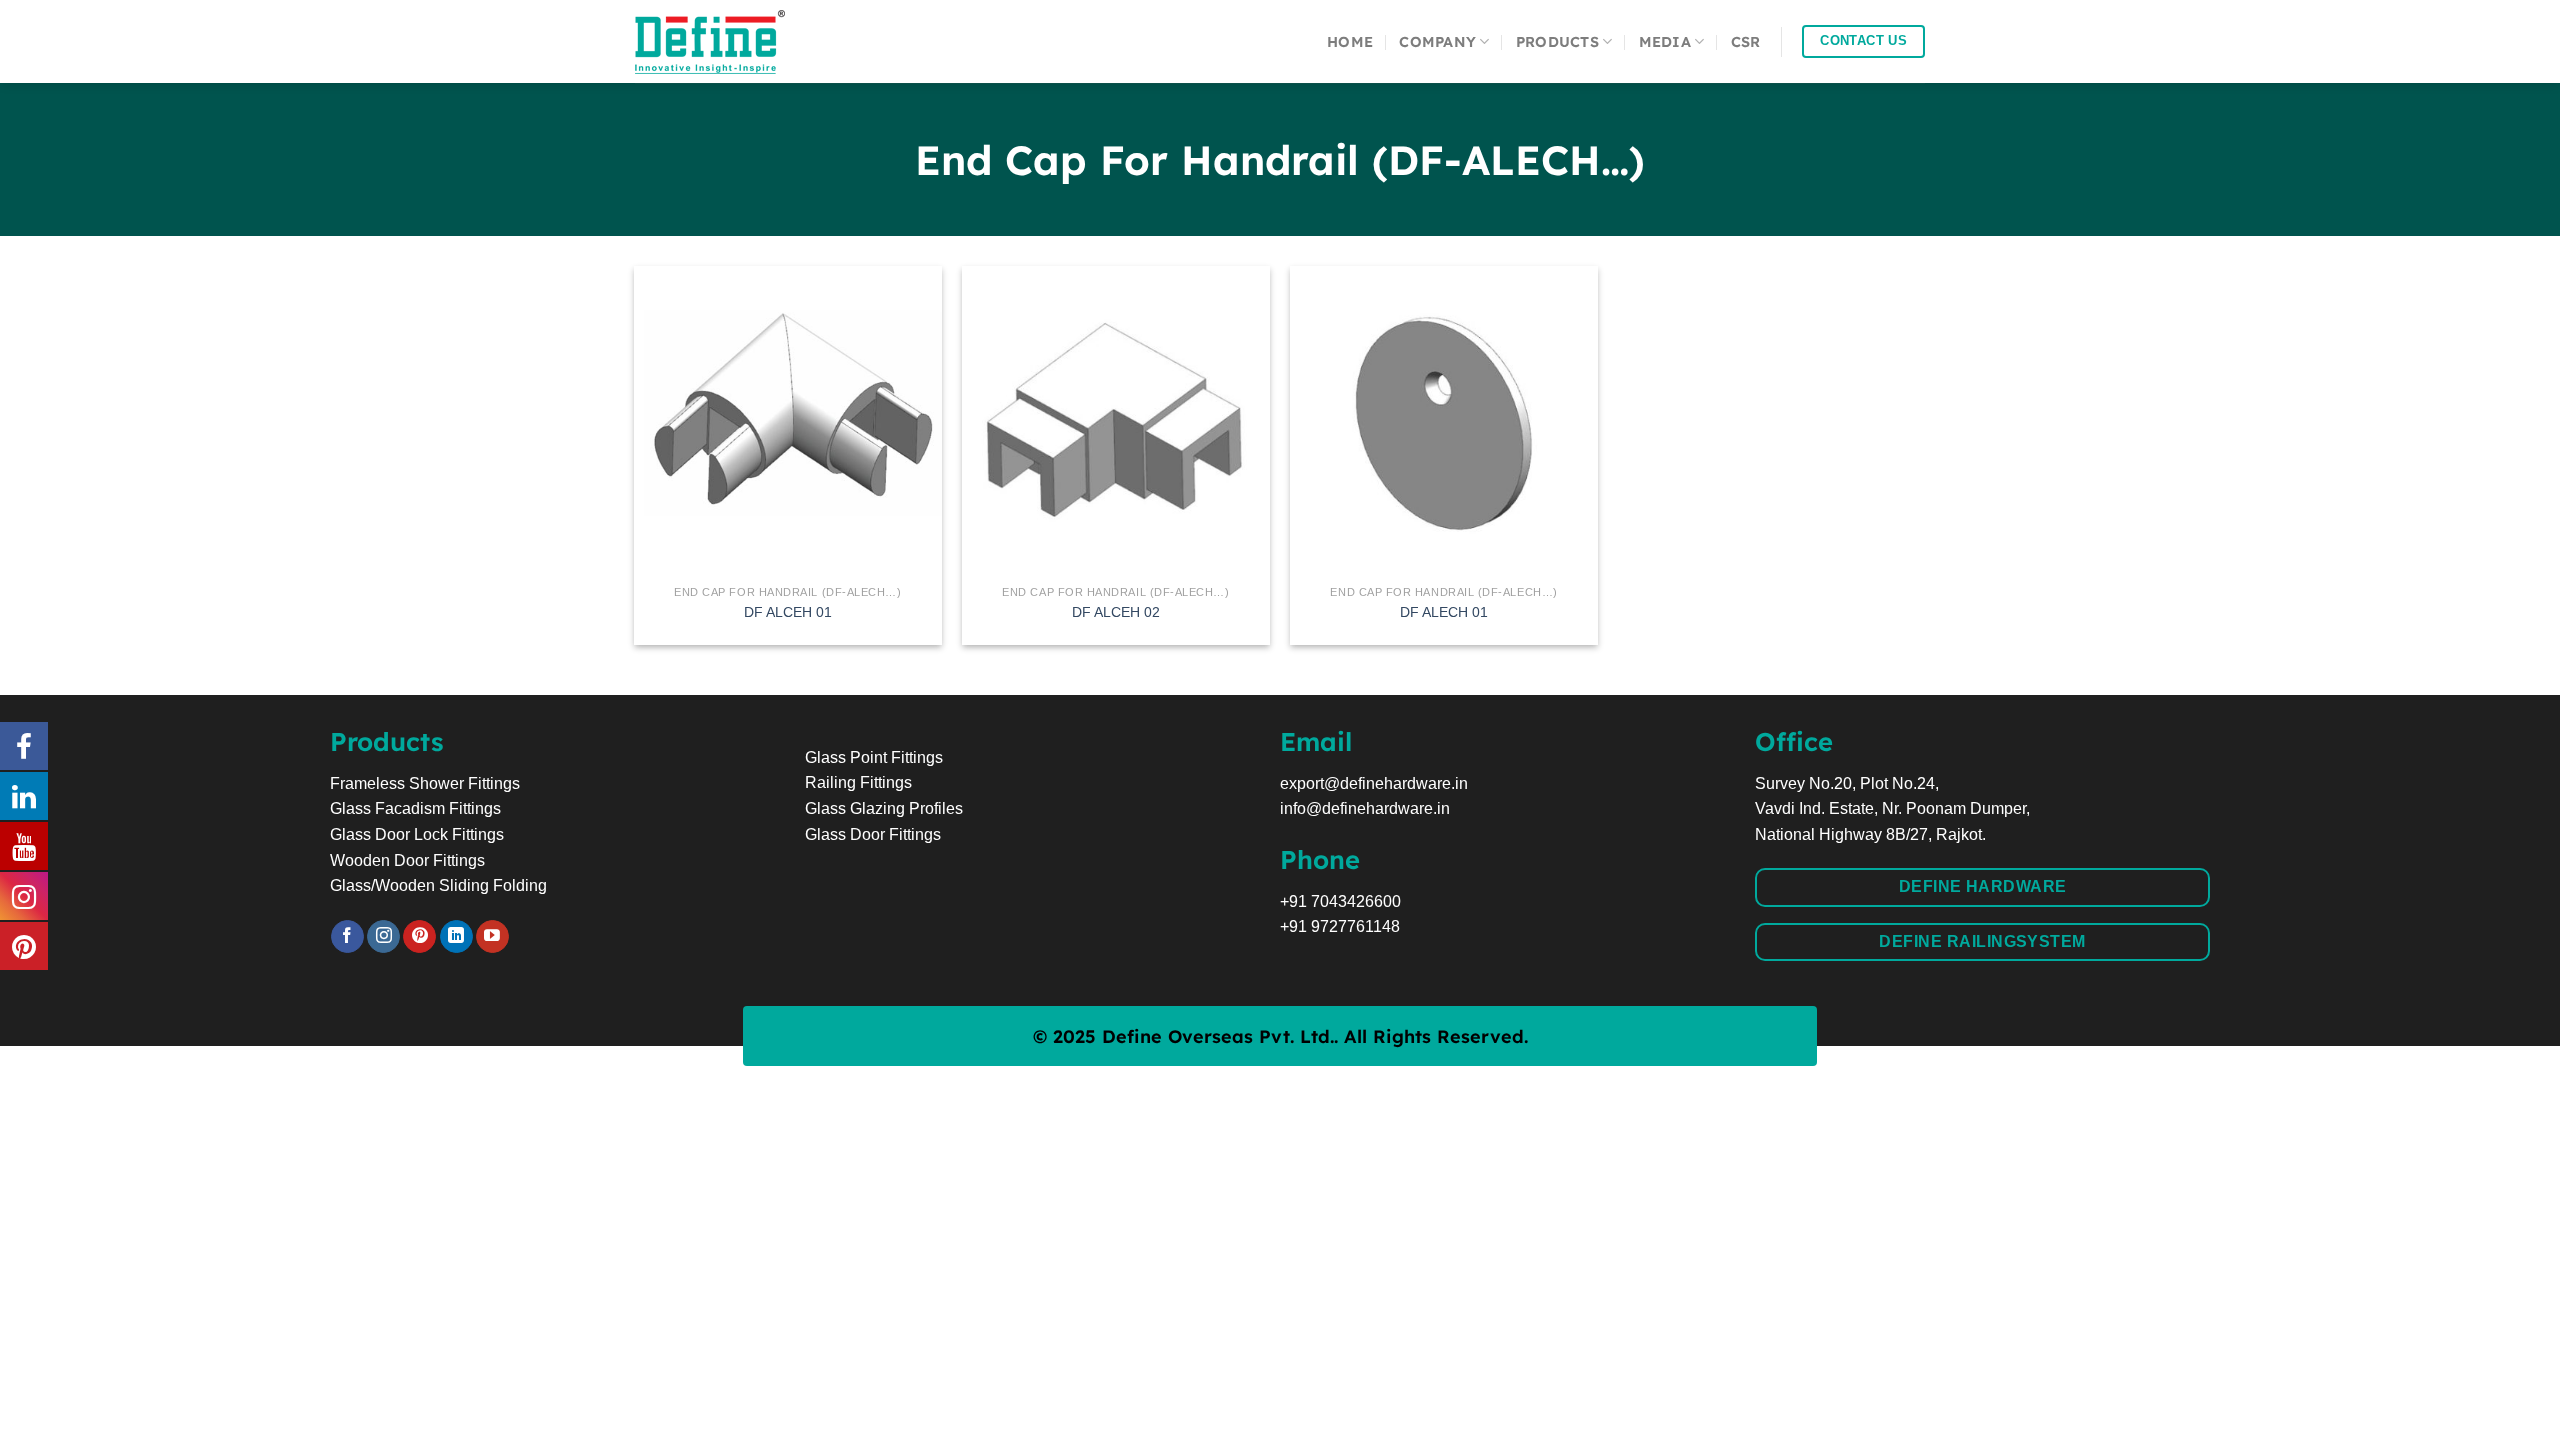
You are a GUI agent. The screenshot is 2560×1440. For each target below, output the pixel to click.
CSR (1746, 42)
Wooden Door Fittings (407, 860)
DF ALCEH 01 (788, 612)
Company (1437, 42)
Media (1665, 42)
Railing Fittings (858, 782)
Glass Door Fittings (873, 834)
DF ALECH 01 (1444, 612)
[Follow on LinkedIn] (456, 937)
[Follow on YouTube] (492, 937)
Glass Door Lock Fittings (417, 834)
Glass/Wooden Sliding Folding (438, 885)
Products (1557, 42)
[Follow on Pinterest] (419, 937)
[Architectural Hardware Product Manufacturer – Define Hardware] (735, 42)
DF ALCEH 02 (1116, 612)
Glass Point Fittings (874, 757)
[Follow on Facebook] (347, 937)
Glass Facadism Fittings (415, 808)
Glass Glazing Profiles (884, 808)
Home (1350, 42)
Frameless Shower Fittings (425, 783)
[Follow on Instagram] (383, 937)
